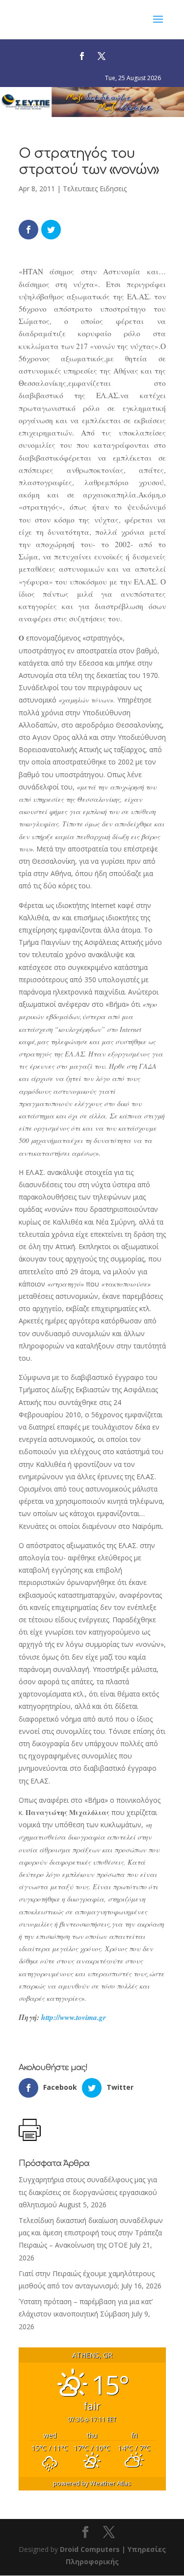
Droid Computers (90, 2549)
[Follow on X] (102, 56)
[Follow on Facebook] (82, 56)
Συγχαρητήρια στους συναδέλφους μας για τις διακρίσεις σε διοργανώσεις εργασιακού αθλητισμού (88, 2192)
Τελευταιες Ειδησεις (95, 189)
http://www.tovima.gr (74, 2017)
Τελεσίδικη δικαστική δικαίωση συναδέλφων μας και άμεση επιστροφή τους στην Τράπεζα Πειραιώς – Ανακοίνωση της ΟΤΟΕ (91, 2233)
